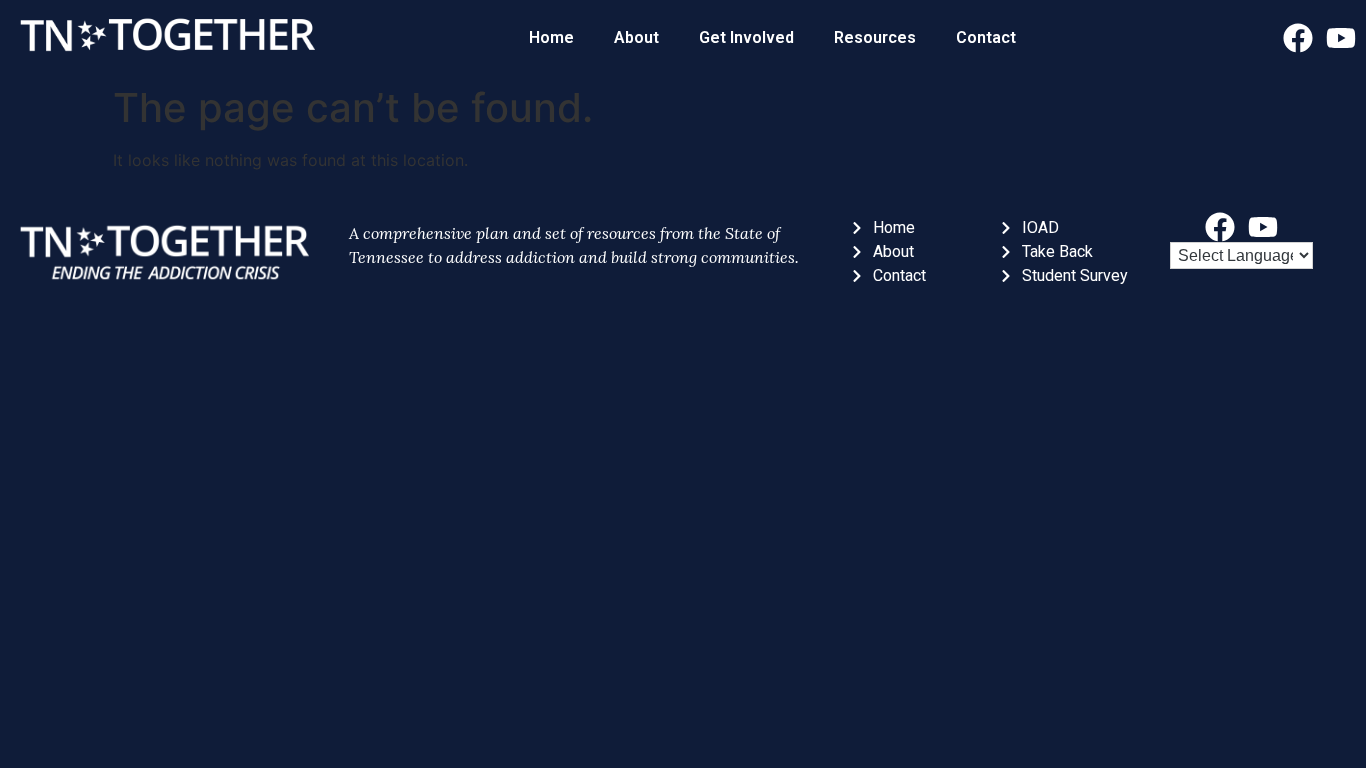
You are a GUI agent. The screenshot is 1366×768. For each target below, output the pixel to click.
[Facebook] (1298, 38)
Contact (986, 37)
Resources (875, 37)
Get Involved (746, 37)
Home (551, 37)
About (636, 37)
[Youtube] (1341, 38)
